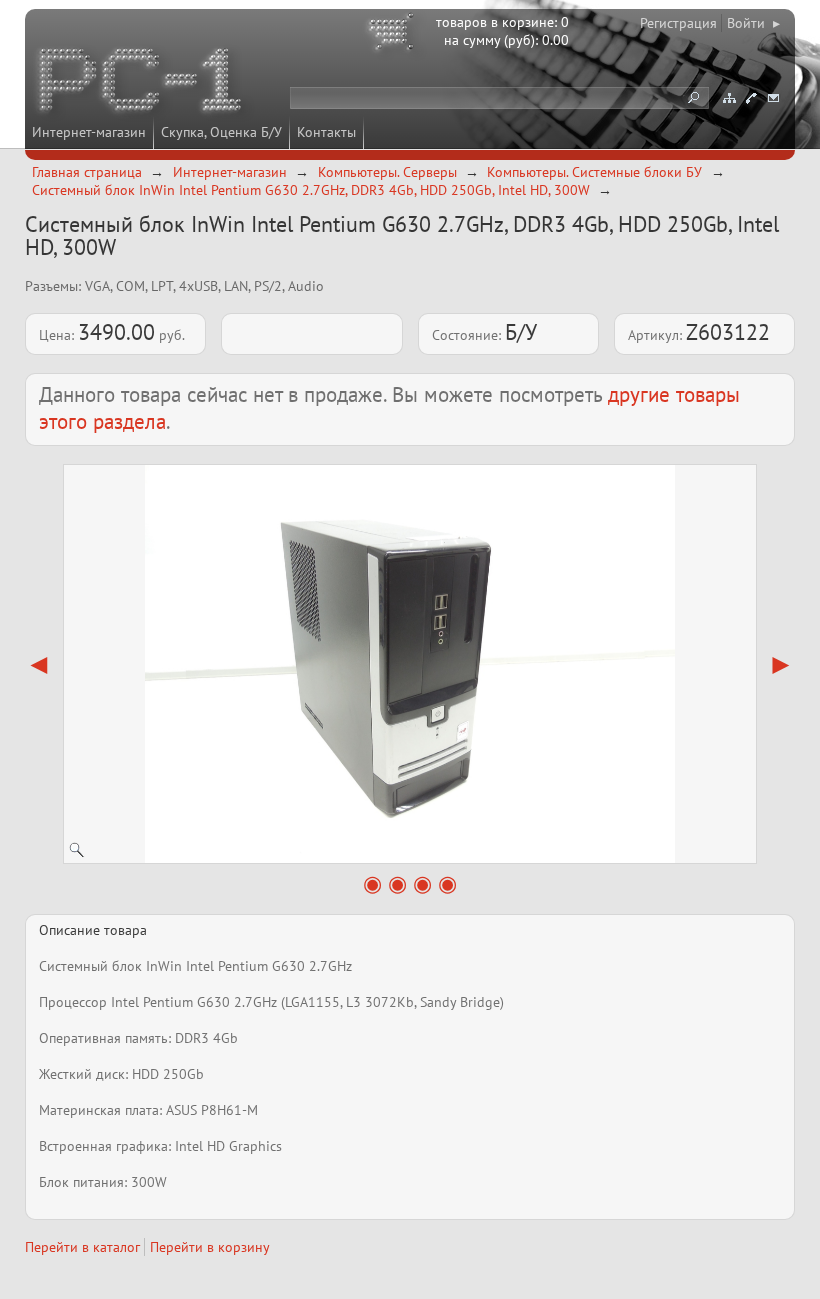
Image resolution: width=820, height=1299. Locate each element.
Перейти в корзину (210, 1247)
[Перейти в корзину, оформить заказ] (394, 35)
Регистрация (678, 23)
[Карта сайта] (729, 98)
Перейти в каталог (82, 1247)
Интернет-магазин (89, 132)
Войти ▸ (753, 23)
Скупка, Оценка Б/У (221, 132)
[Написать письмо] (773, 98)
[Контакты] (751, 98)
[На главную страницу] (142, 83)
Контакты (326, 132)
